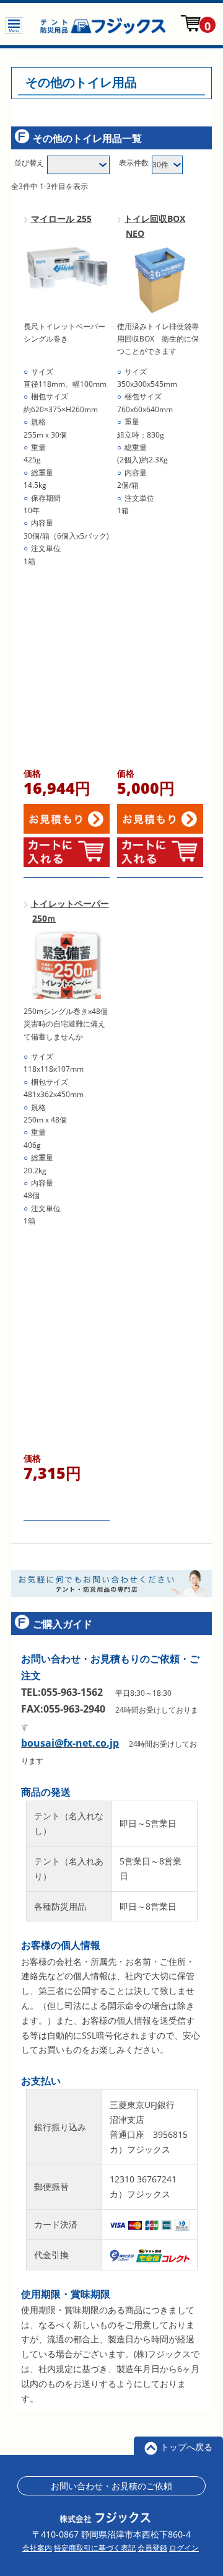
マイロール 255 (61, 218)
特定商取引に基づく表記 (95, 2548)
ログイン (184, 2548)
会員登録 (152, 2548)
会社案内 (37, 2548)
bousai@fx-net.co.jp (70, 1743)
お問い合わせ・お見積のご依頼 (111, 2486)
